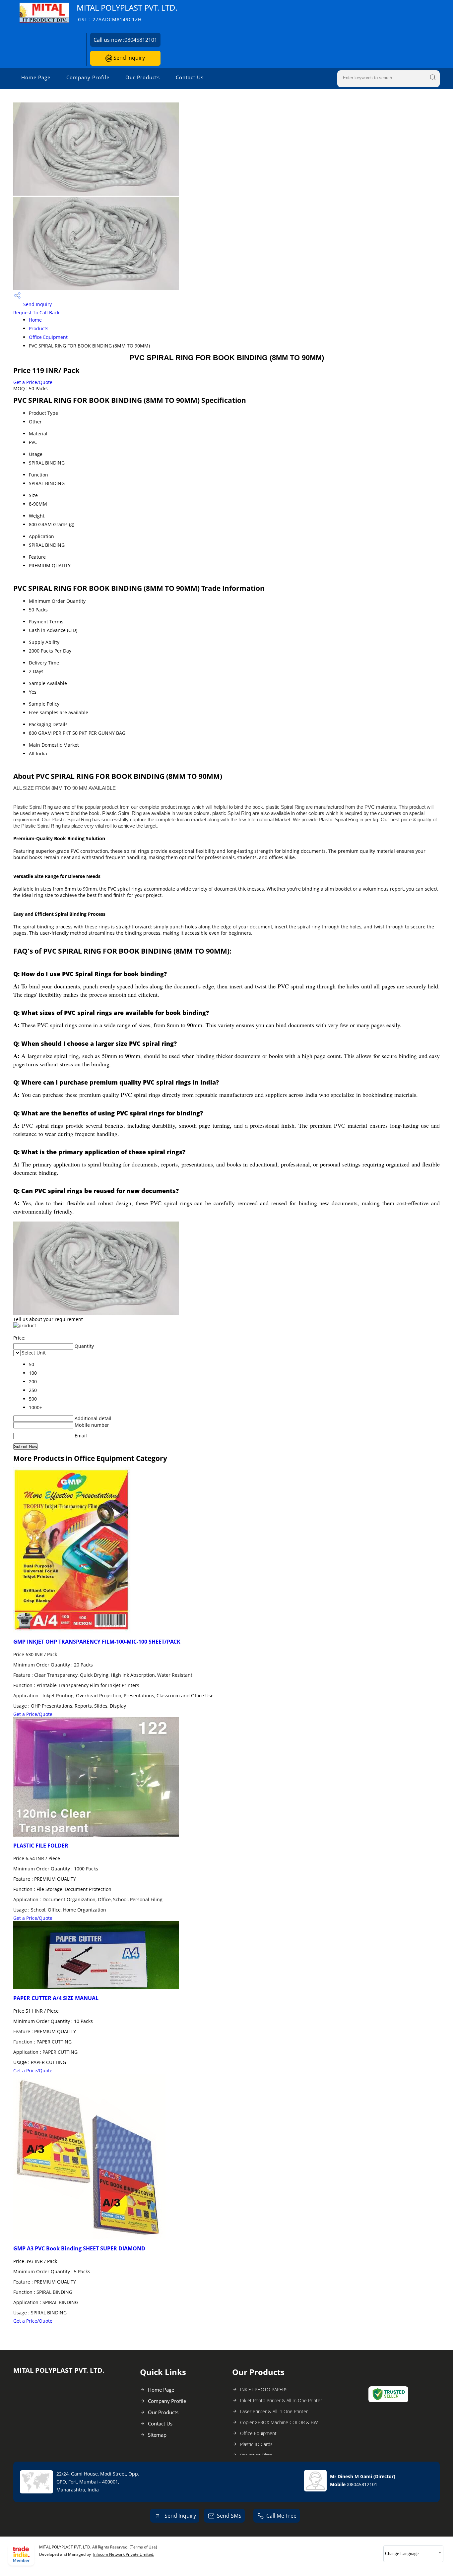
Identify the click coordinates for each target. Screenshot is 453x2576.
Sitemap (157, 2435)
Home (35, 320)
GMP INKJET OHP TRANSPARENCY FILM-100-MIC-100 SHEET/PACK (97, 1642)
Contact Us (190, 77)
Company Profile (88, 77)
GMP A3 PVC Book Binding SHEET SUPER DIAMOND (79, 2248)
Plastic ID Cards (256, 2444)
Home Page (36, 77)
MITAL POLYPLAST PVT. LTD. (127, 12)
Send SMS (229, 2516)
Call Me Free (281, 2516)
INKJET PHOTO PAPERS (264, 2389)
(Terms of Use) (143, 2547)
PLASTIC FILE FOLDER (41, 1846)
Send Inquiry (129, 58)
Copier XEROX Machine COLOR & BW (279, 2422)
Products (39, 328)
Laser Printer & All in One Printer (274, 2411)
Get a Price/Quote (33, 382)
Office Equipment (48, 337)
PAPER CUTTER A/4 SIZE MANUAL (56, 1998)
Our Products (143, 77)
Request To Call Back (36, 313)
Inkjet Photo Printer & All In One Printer (281, 2400)
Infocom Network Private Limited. (124, 2554)
